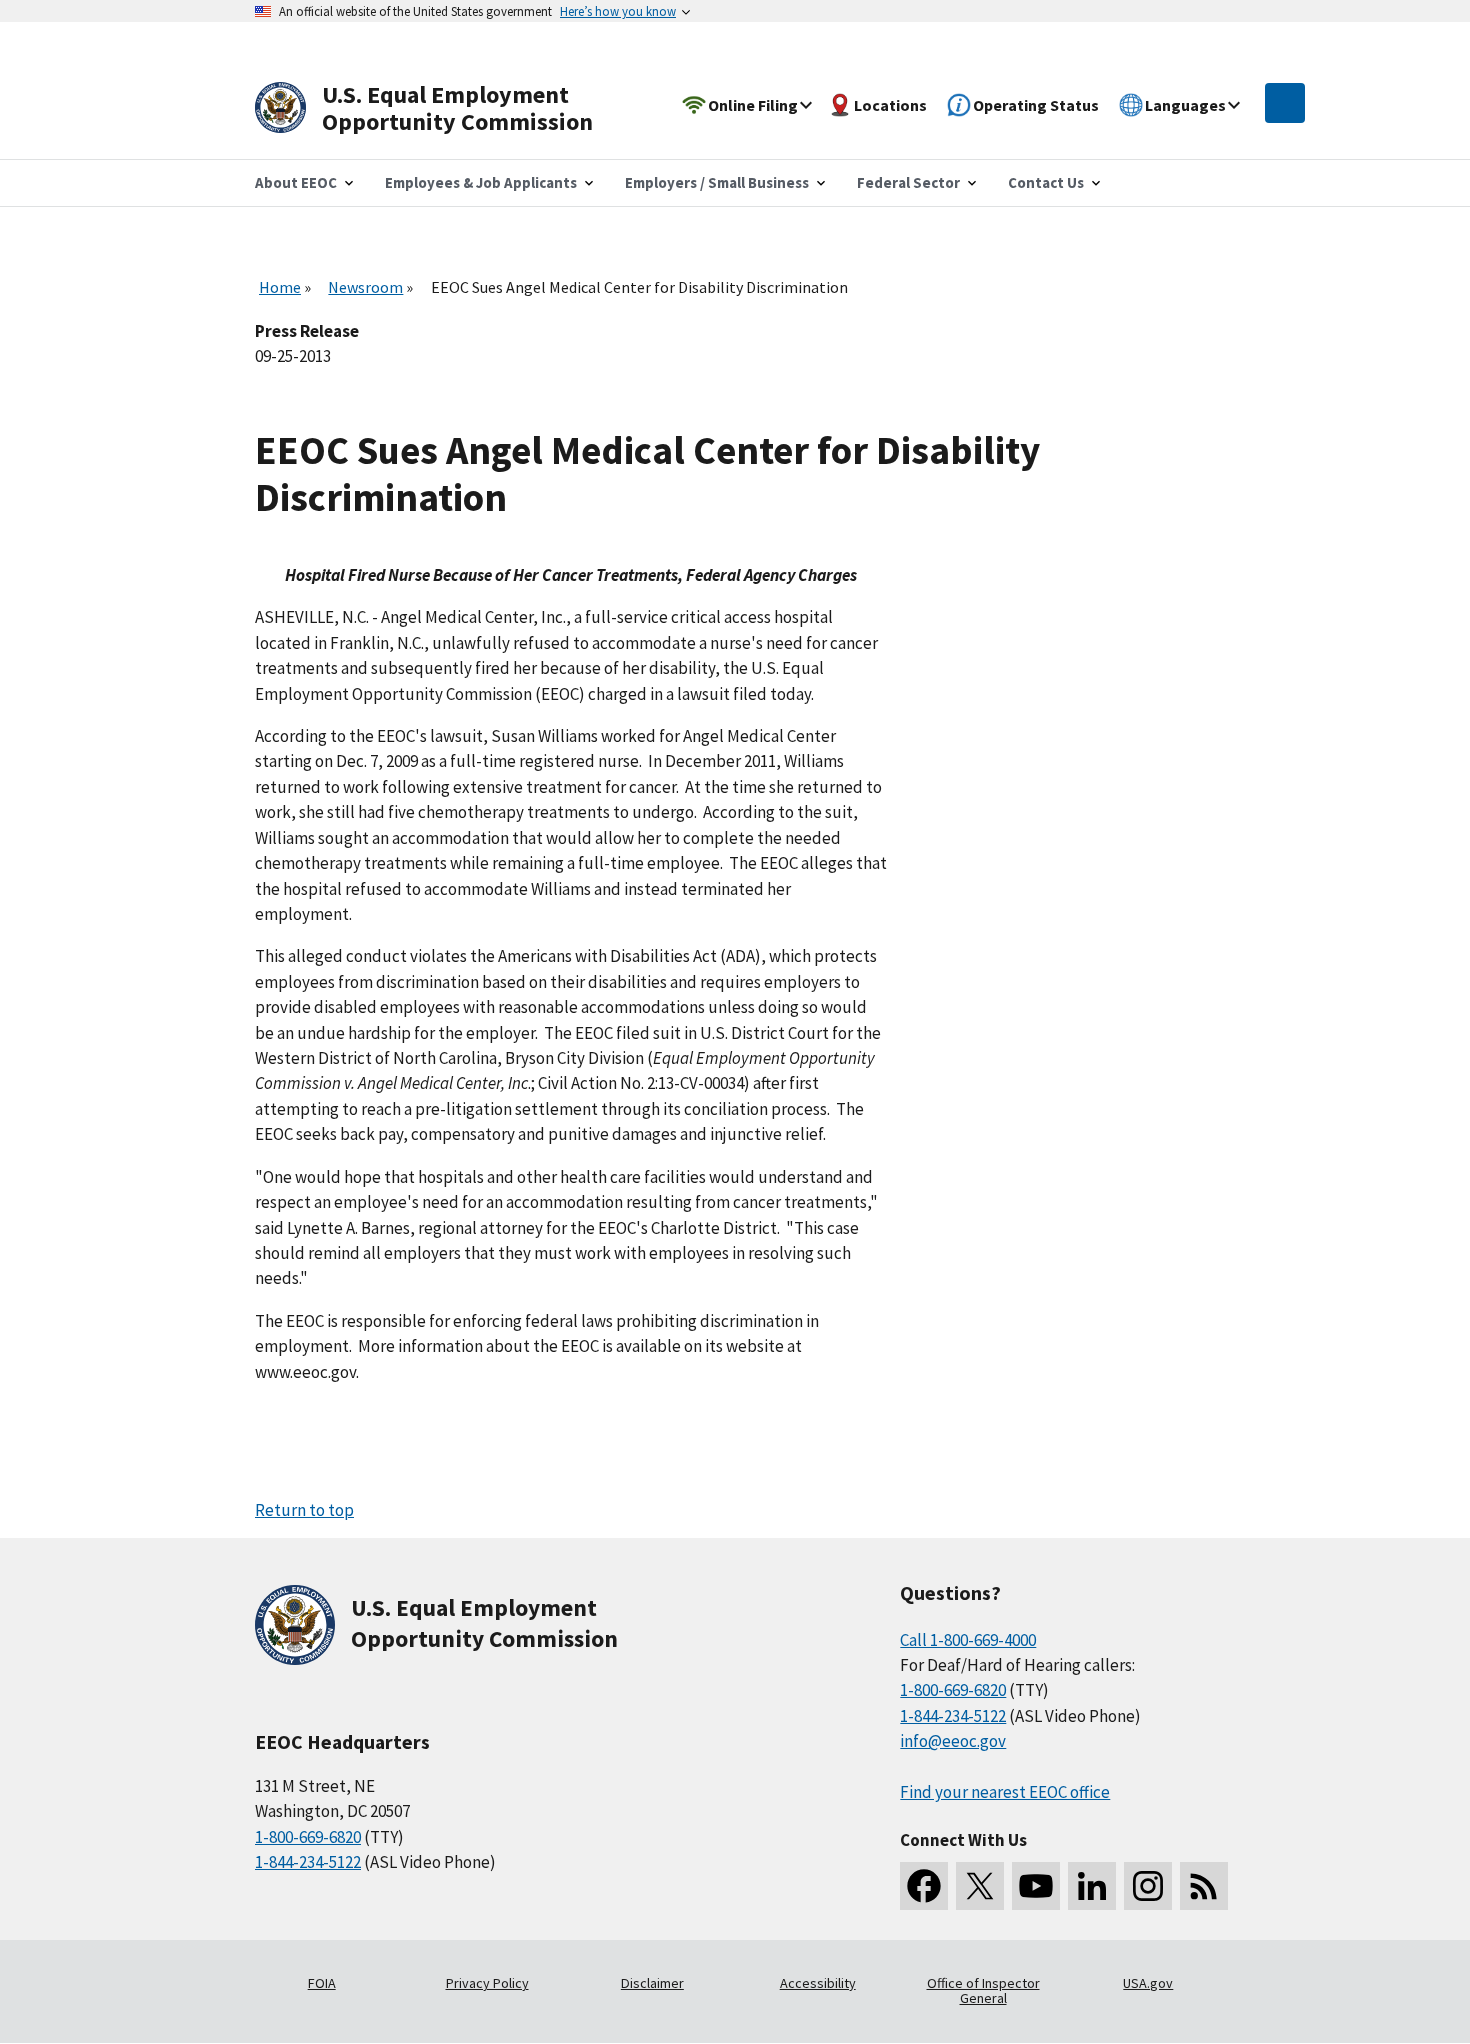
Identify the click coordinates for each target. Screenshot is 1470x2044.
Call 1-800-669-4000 (968, 1640)
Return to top (304, 1510)
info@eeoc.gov (953, 1741)
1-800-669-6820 (308, 1837)
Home (280, 287)
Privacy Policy (487, 1983)
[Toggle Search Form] (1285, 103)
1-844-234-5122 (308, 1862)
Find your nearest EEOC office (1005, 1792)
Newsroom (365, 287)
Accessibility (818, 1983)
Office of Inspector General (983, 1991)
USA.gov (1148, 1983)
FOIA (322, 1983)
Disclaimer (652, 1983)
